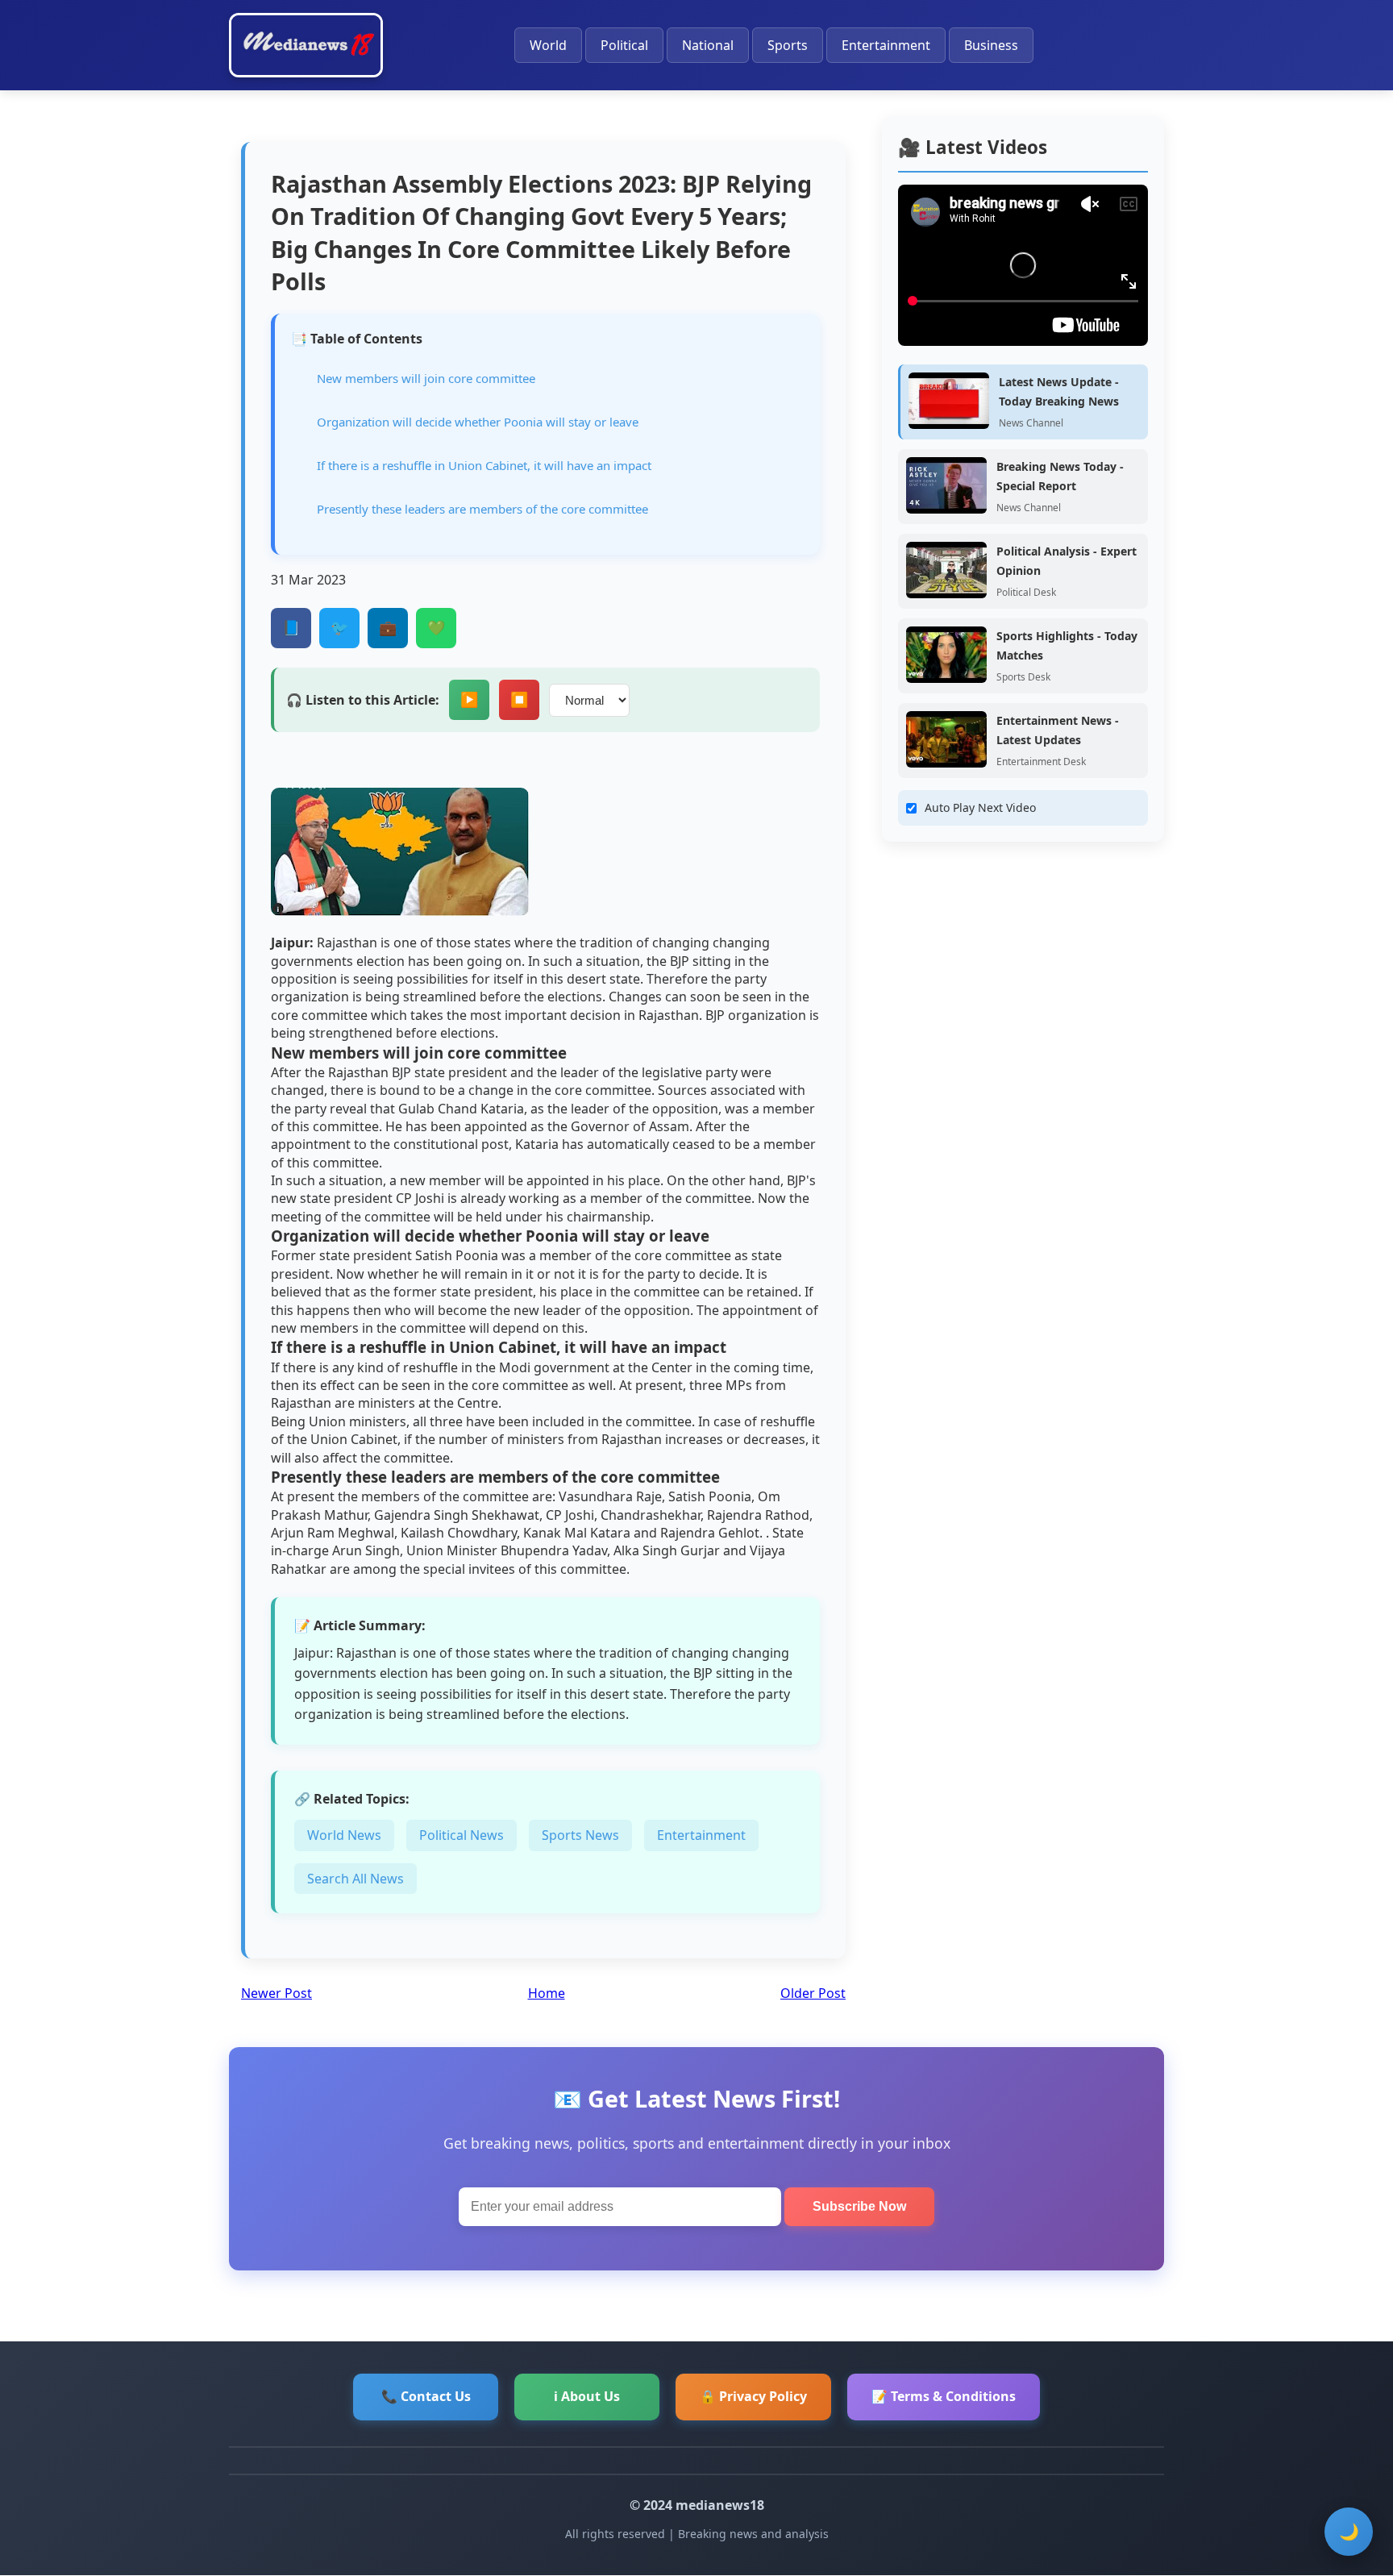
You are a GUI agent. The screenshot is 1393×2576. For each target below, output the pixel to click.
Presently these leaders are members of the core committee (482, 509)
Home (547, 1993)
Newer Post (277, 1993)
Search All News (356, 1879)
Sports (788, 45)
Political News (462, 1835)
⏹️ (519, 700)
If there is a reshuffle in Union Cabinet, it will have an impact (484, 465)
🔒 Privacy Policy (753, 2396)
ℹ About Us (587, 2396)
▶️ (469, 700)
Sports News (580, 1835)
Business (991, 45)
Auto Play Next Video (980, 807)
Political (624, 45)
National (708, 45)
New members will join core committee (426, 378)
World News (344, 1835)
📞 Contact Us (426, 2396)
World (548, 45)
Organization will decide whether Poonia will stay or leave (478, 422)
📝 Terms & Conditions (944, 2396)
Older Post (813, 1993)
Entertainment (886, 45)
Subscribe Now (859, 2206)
